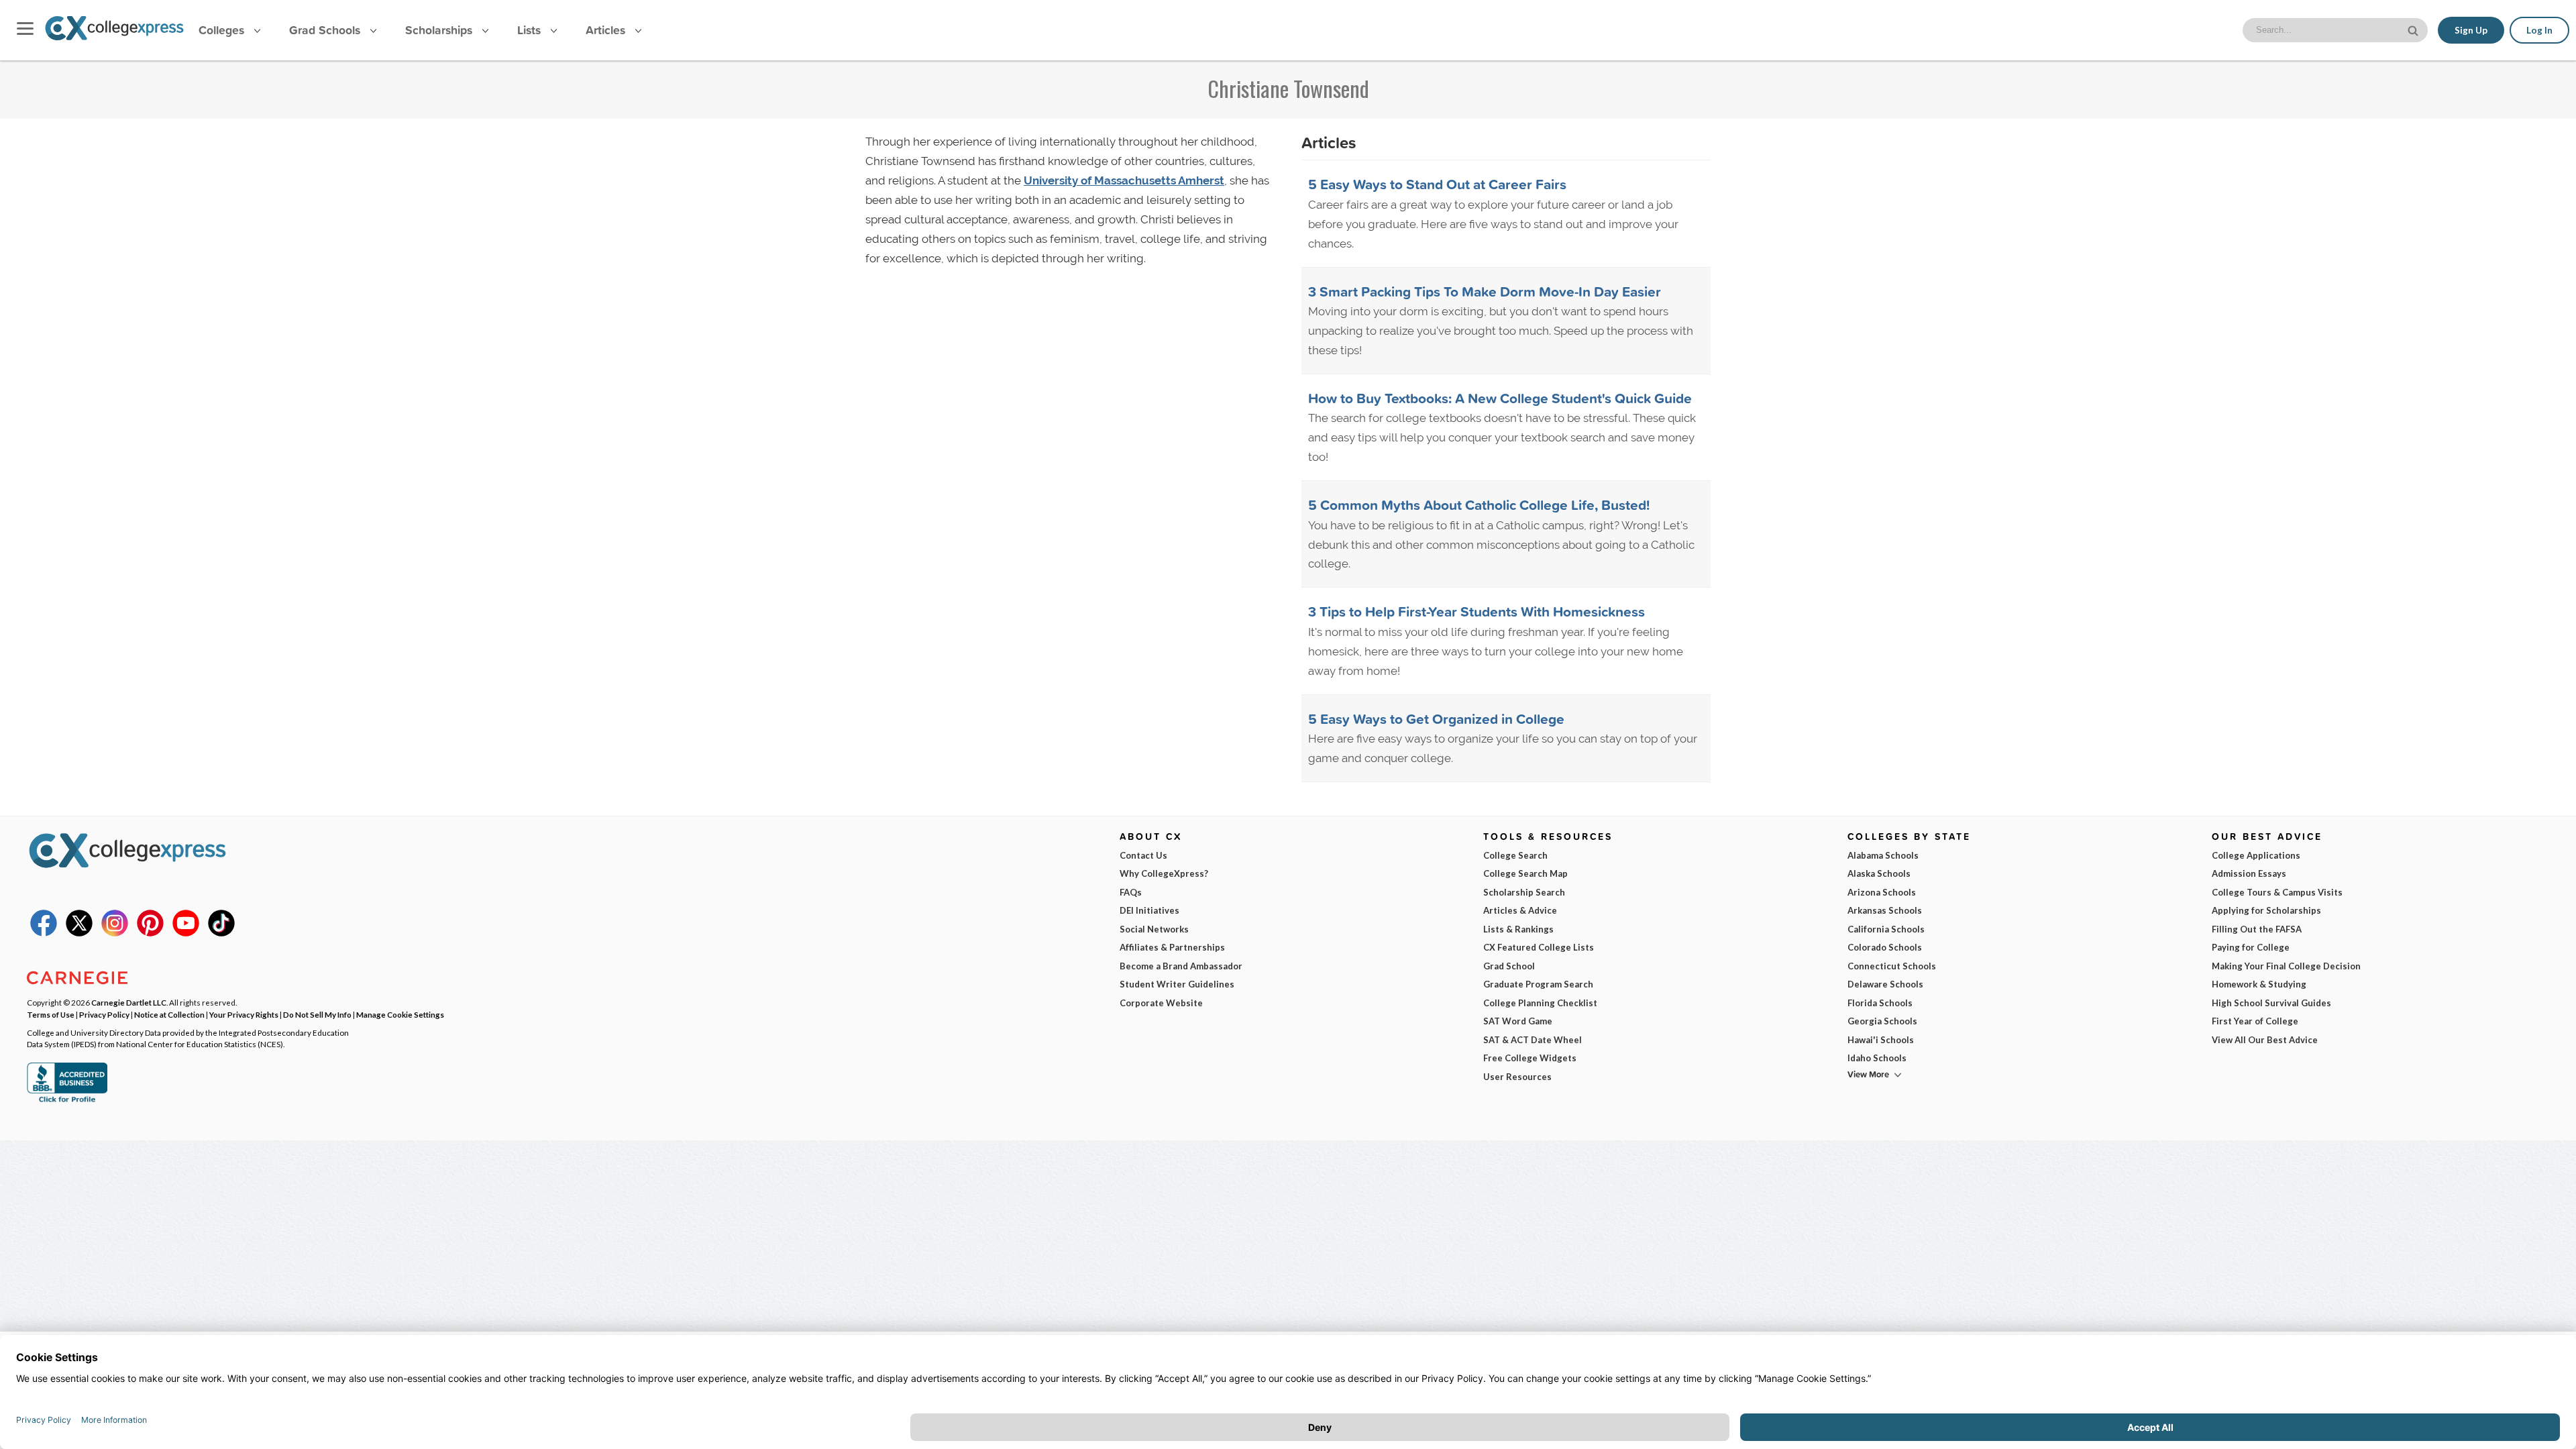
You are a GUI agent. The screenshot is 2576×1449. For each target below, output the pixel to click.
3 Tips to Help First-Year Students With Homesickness (1477, 611)
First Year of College (2255, 1021)
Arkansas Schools (1885, 910)
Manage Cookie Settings (400, 1014)
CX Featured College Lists (1539, 947)
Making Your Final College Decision (2286, 966)
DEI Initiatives (1149, 910)
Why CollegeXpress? (1164, 873)
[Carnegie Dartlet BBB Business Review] (67, 1101)
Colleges (221, 30)
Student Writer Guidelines (1177, 984)
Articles (607, 30)
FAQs (1131, 892)
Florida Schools (1880, 1003)
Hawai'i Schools (1881, 1040)
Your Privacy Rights (244, 1014)
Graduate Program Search (1538, 984)
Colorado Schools (1885, 947)
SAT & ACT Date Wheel (1533, 1040)
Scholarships (440, 30)
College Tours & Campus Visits (2277, 892)
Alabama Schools (1883, 855)
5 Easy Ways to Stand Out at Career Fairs (1437, 184)
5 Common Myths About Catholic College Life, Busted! (1479, 504)
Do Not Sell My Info (317, 1014)
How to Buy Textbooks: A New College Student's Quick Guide (1500, 398)
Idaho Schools (1877, 1058)
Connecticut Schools (1892, 966)
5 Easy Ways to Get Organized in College (1436, 718)
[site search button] (2414, 29)
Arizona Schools (1882, 892)
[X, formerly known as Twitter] (79, 933)
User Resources (1517, 1077)
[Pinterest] (150, 933)
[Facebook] (44, 933)
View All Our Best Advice (2265, 1040)
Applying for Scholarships (2266, 910)
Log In (2539, 30)
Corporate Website (1161, 1003)
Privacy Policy (104, 1014)
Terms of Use (51, 1014)
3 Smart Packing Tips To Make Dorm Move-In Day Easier (1485, 291)
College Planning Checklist (1540, 1003)
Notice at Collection (169, 1014)
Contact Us (1143, 855)
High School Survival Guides (2271, 1003)
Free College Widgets (1530, 1058)
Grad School (1509, 966)
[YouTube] (186, 933)
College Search (1515, 855)
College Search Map (1525, 873)
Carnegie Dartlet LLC (129, 1002)
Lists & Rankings (1518, 929)
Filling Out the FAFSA (2257, 929)
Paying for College (2251, 947)
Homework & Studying (2259, 984)
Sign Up (2471, 30)
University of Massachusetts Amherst (1124, 180)
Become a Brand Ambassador (1181, 966)
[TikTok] (221, 933)
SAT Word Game (1518, 1021)
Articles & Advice (1520, 910)
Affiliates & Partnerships (1172, 947)
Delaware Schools (1885, 984)
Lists (531, 30)
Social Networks (1154, 929)
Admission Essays (2249, 873)
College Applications (2256, 855)
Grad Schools (326, 30)
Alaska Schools (1879, 873)
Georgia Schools (1882, 1021)
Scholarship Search (1524, 892)
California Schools (1886, 929)
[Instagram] (115, 933)
